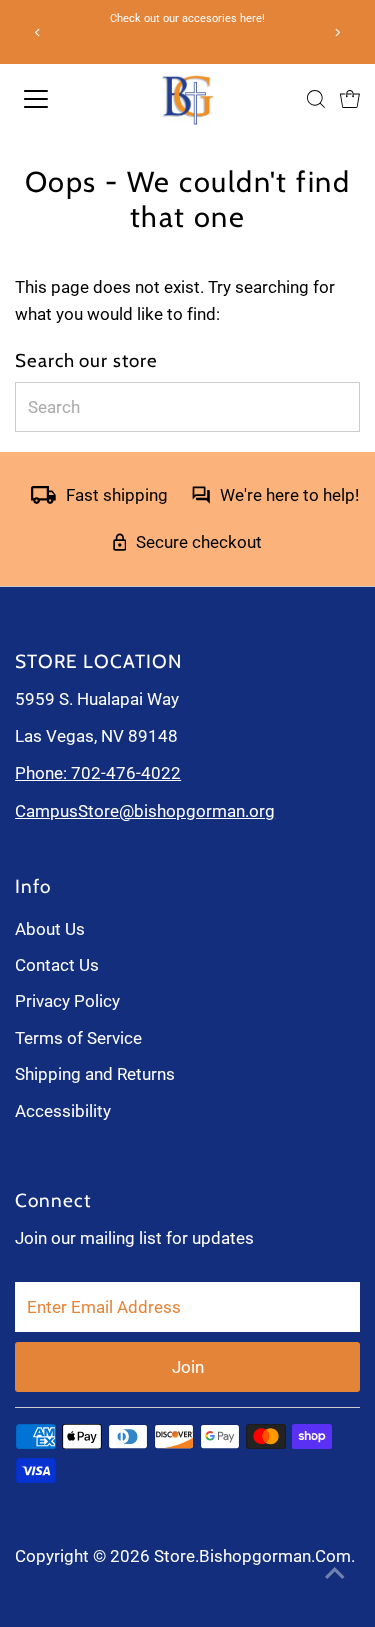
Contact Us (57, 965)
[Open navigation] (59, 99)
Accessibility (63, 1111)
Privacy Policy (67, 1001)
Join (188, 1367)
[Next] (337, 32)
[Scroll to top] (335, 1572)
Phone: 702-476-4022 (98, 773)
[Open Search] (316, 99)
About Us (50, 929)
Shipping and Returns (95, 1074)
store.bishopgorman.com (252, 1556)
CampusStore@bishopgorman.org (145, 811)
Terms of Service (78, 1038)
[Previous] (37, 32)
